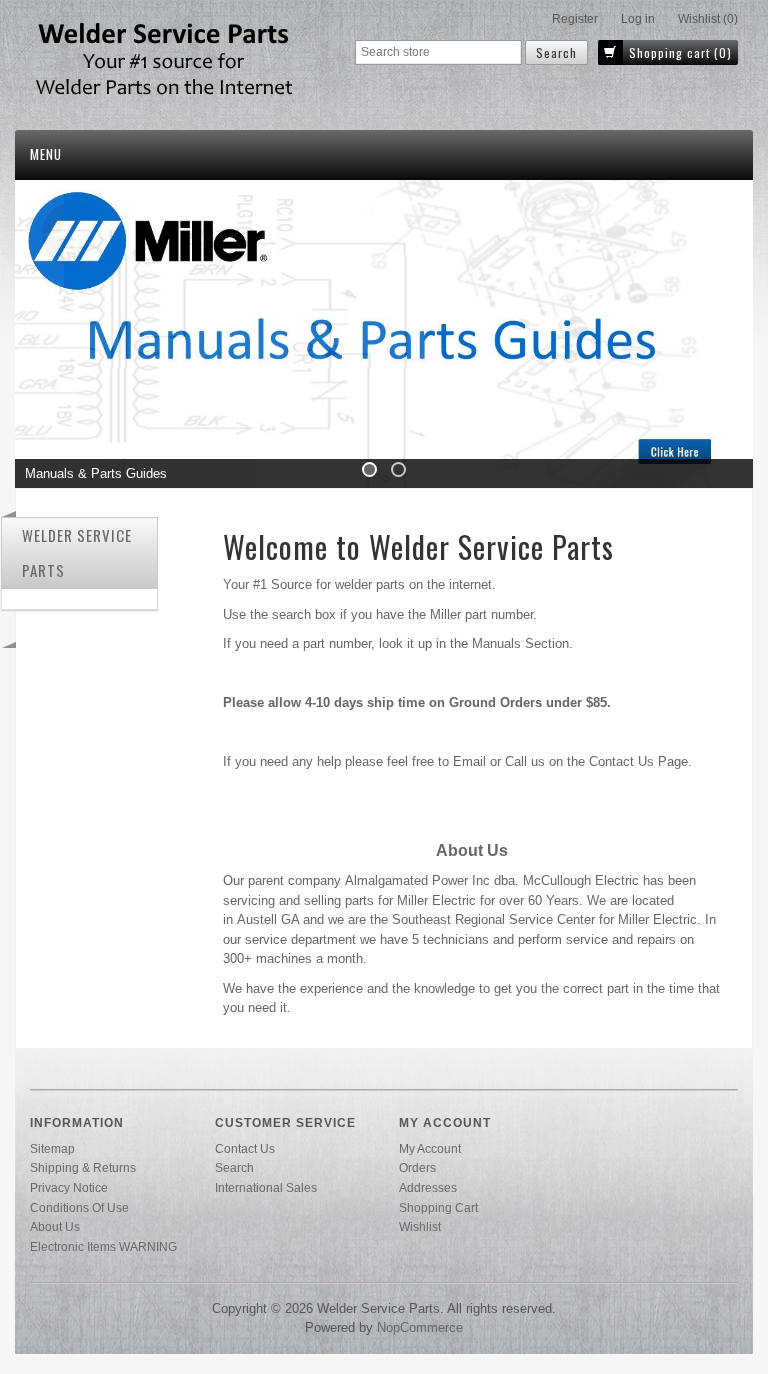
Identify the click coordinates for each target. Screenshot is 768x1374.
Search (234, 1167)
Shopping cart (438, 1207)
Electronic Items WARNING (103, 1246)
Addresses (428, 1187)
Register (575, 19)
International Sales (266, 1187)
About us (55, 1226)
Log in (638, 19)
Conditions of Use (79, 1207)
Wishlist (420, 1226)
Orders (417, 1167)
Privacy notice (69, 1187)
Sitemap (52, 1148)
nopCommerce (420, 1327)
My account (430, 1148)
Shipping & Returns (83, 1167)
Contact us (245, 1148)
